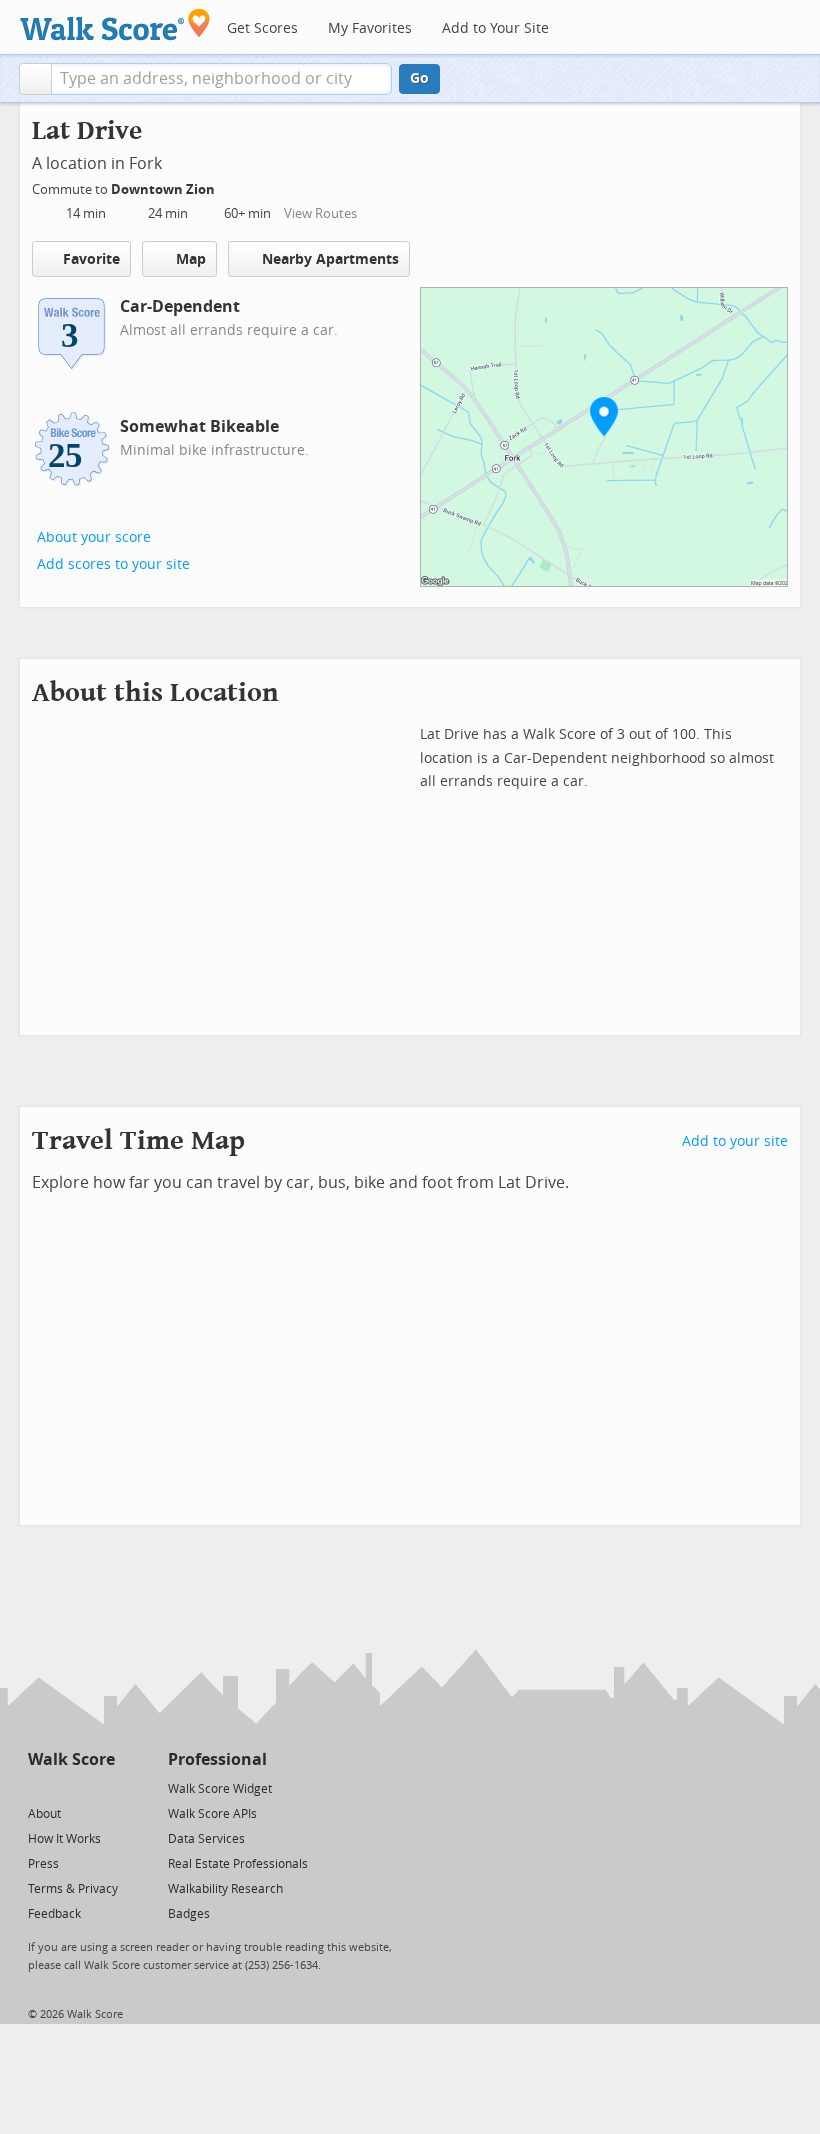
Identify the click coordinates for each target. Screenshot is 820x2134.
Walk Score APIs (212, 1814)
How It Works (64, 1839)
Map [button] (191, 259)
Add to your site (735, 1141)
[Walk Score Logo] (115, 24)
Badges (189, 1914)
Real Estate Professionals (238, 1864)
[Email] (101, 1787)
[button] (35, 79)
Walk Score (71, 1759)
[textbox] (221, 79)
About (44, 1814)
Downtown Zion (164, 189)
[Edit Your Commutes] (228, 186)
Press (43, 1864)
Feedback (54, 1914)
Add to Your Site (495, 28)
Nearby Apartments (330, 259)
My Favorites (370, 28)
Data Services (206, 1839)
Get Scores (262, 28)
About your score (94, 537)
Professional (217, 1759)
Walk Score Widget (220, 1789)
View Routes (320, 213)
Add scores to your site (113, 564)
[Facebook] (70, 1787)
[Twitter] (39, 1787)
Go (419, 78)
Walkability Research (225, 1889)
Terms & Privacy (73, 1889)
